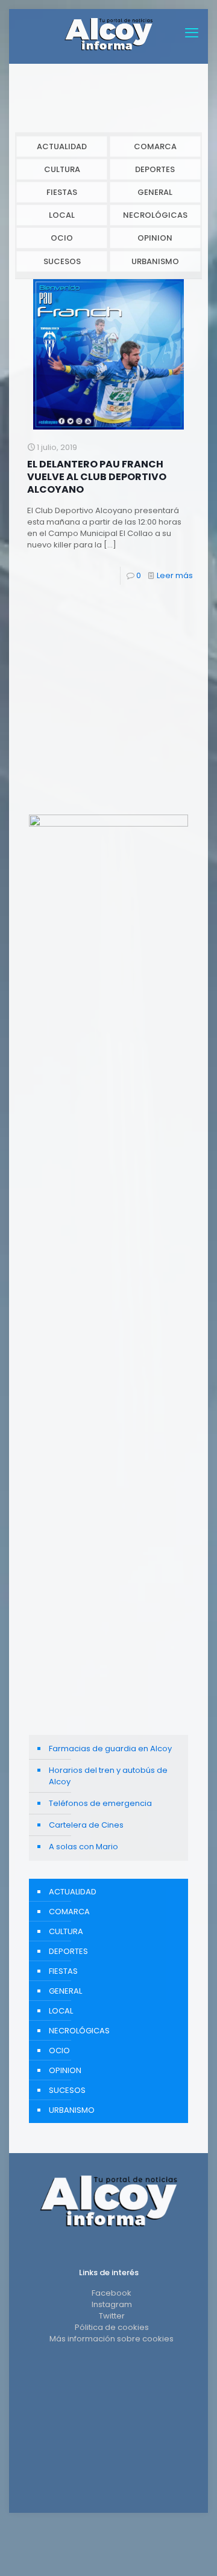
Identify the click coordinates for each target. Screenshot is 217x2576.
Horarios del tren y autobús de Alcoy (108, 1776)
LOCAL (62, 215)
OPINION (155, 238)
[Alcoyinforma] (108, 33)
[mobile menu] (192, 33)
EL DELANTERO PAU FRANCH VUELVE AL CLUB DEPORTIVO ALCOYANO (97, 477)
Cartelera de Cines (86, 1825)
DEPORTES (155, 169)
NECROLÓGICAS (155, 215)
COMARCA (155, 146)
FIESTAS (62, 192)
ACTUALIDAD (62, 146)
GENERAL (155, 192)
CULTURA (62, 169)
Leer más (175, 575)
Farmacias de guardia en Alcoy (110, 1749)
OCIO (62, 238)
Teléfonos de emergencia (100, 1803)
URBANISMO (155, 261)
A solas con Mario (83, 1847)
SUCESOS (62, 261)
